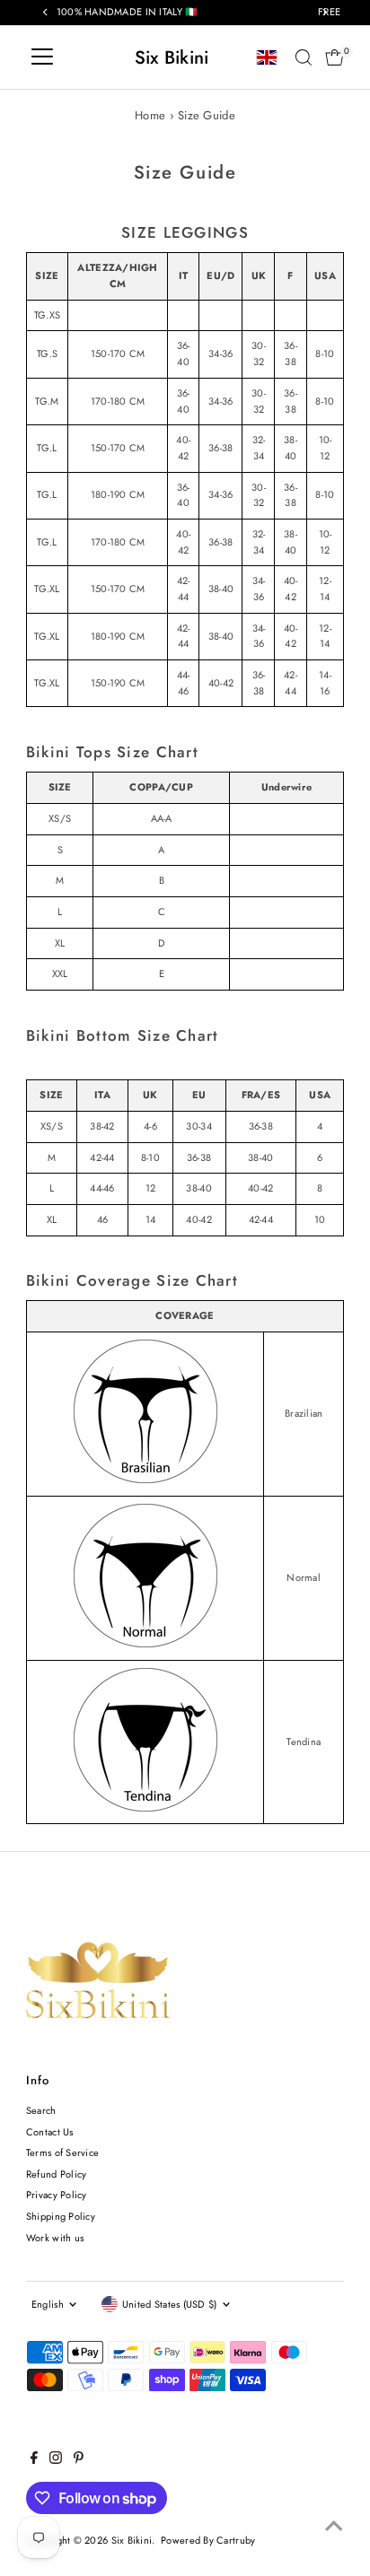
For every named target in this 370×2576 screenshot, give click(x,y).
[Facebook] (34, 2460)
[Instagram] (56, 2460)
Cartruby (236, 2540)
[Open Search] (304, 57)
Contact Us (50, 2132)
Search (41, 2110)
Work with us (55, 2238)
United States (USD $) (170, 2304)
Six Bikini (172, 57)
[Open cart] (335, 57)
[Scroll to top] (334, 2527)
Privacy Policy (57, 2195)
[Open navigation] (42, 57)
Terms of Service (62, 2152)
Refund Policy (57, 2174)
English (48, 2304)
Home (150, 115)
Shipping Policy (61, 2216)
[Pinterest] (79, 2460)
